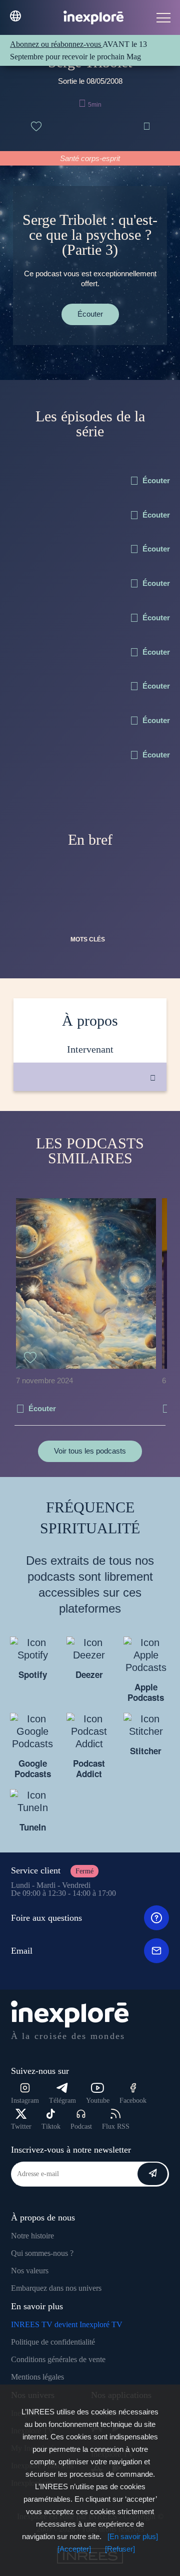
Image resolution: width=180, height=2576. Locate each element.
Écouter (90, 314)
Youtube (98, 2101)
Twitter (21, 2126)
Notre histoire (32, 2236)
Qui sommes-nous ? (42, 2253)
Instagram (25, 2101)
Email (22, 1951)
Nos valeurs (30, 2271)
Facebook (133, 2101)
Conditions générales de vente (58, 2359)
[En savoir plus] (133, 2536)
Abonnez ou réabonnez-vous (56, 44)
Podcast (81, 2126)
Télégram (62, 2101)
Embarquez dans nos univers (56, 2288)
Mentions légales (37, 2377)
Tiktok (51, 2126)
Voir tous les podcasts (90, 1451)
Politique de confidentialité (53, 2342)
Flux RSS (116, 2126)
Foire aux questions (46, 1918)
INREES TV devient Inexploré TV (67, 2324)
